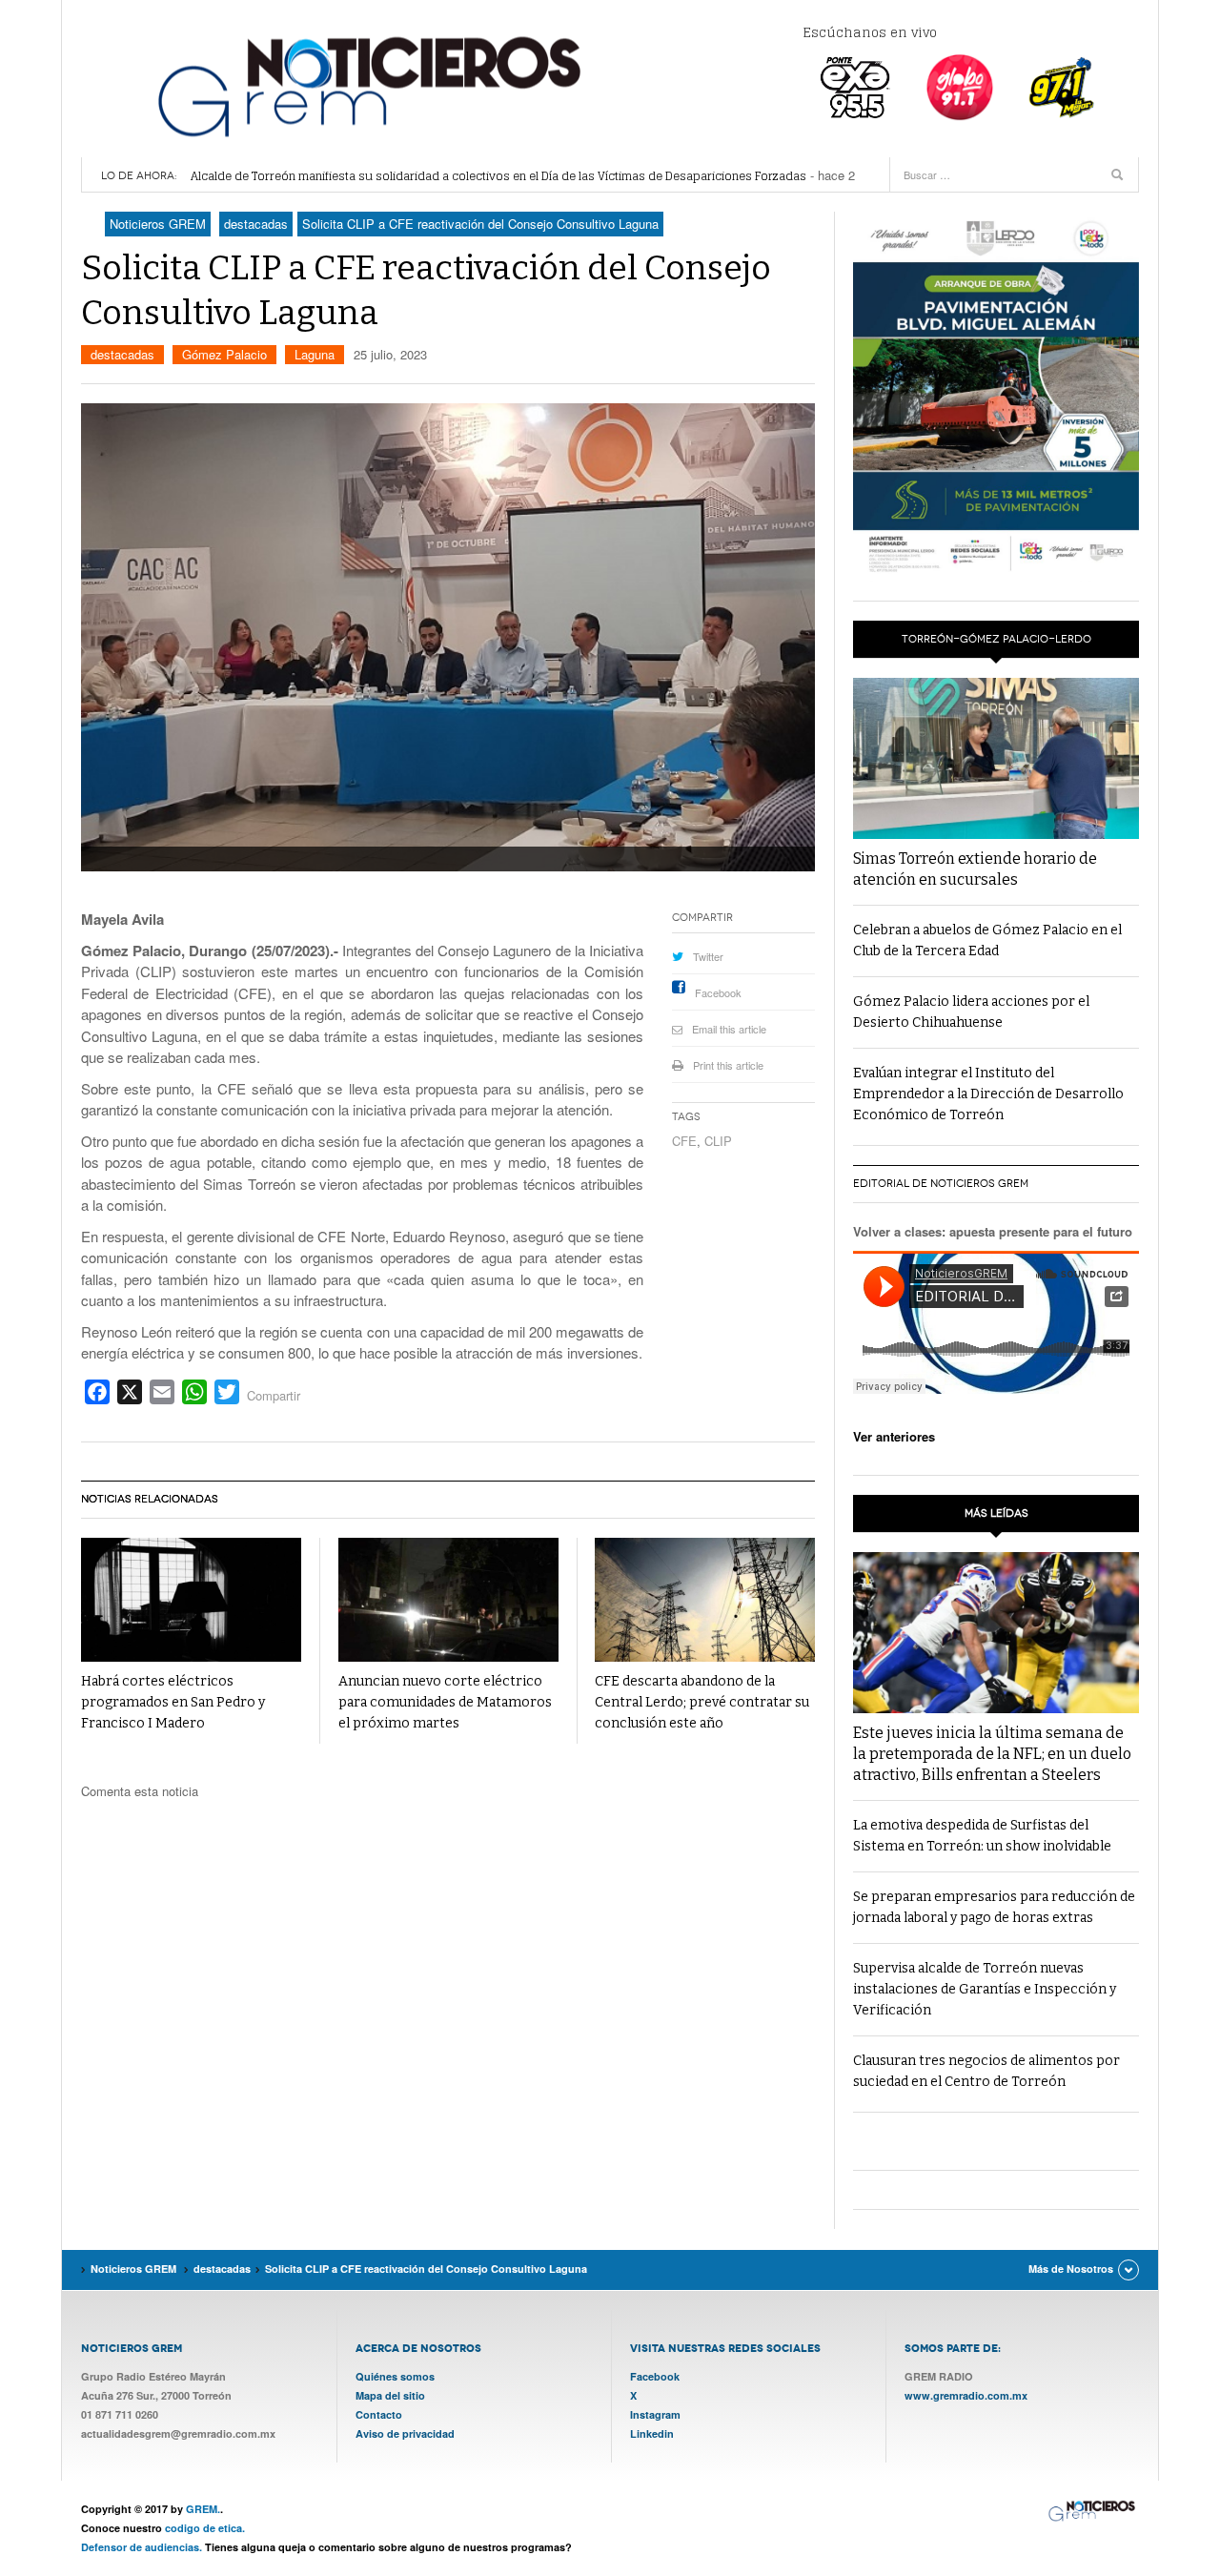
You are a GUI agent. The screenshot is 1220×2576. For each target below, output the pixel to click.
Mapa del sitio (390, 2395)
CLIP (718, 1141)
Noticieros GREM (367, 86)
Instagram (655, 2414)
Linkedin (652, 2433)
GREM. (203, 2509)
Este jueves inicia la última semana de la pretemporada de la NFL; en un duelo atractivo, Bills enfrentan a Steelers (992, 1754)
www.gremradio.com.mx (966, 2395)
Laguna (315, 354)
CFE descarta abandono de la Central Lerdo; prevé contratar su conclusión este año (702, 1702)
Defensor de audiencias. (142, 2547)
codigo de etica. (205, 2528)
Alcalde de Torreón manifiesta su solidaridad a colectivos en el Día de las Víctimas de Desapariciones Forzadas (498, 176)
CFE (684, 1141)
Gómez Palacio (224, 354)
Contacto (379, 2414)
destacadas (122, 354)
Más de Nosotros (1071, 2269)
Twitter (708, 956)
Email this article (729, 1029)
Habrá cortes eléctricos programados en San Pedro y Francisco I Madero (173, 1702)
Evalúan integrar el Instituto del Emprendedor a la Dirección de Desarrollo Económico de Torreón (988, 1094)
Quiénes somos (395, 2376)
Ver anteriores (894, 1436)
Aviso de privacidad (405, 2433)
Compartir (274, 1395)
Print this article (728, 1065)
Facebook (718, 992)
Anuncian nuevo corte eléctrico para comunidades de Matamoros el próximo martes (445, 1702)
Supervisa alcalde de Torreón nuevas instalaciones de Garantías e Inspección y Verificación (985, 1989)
